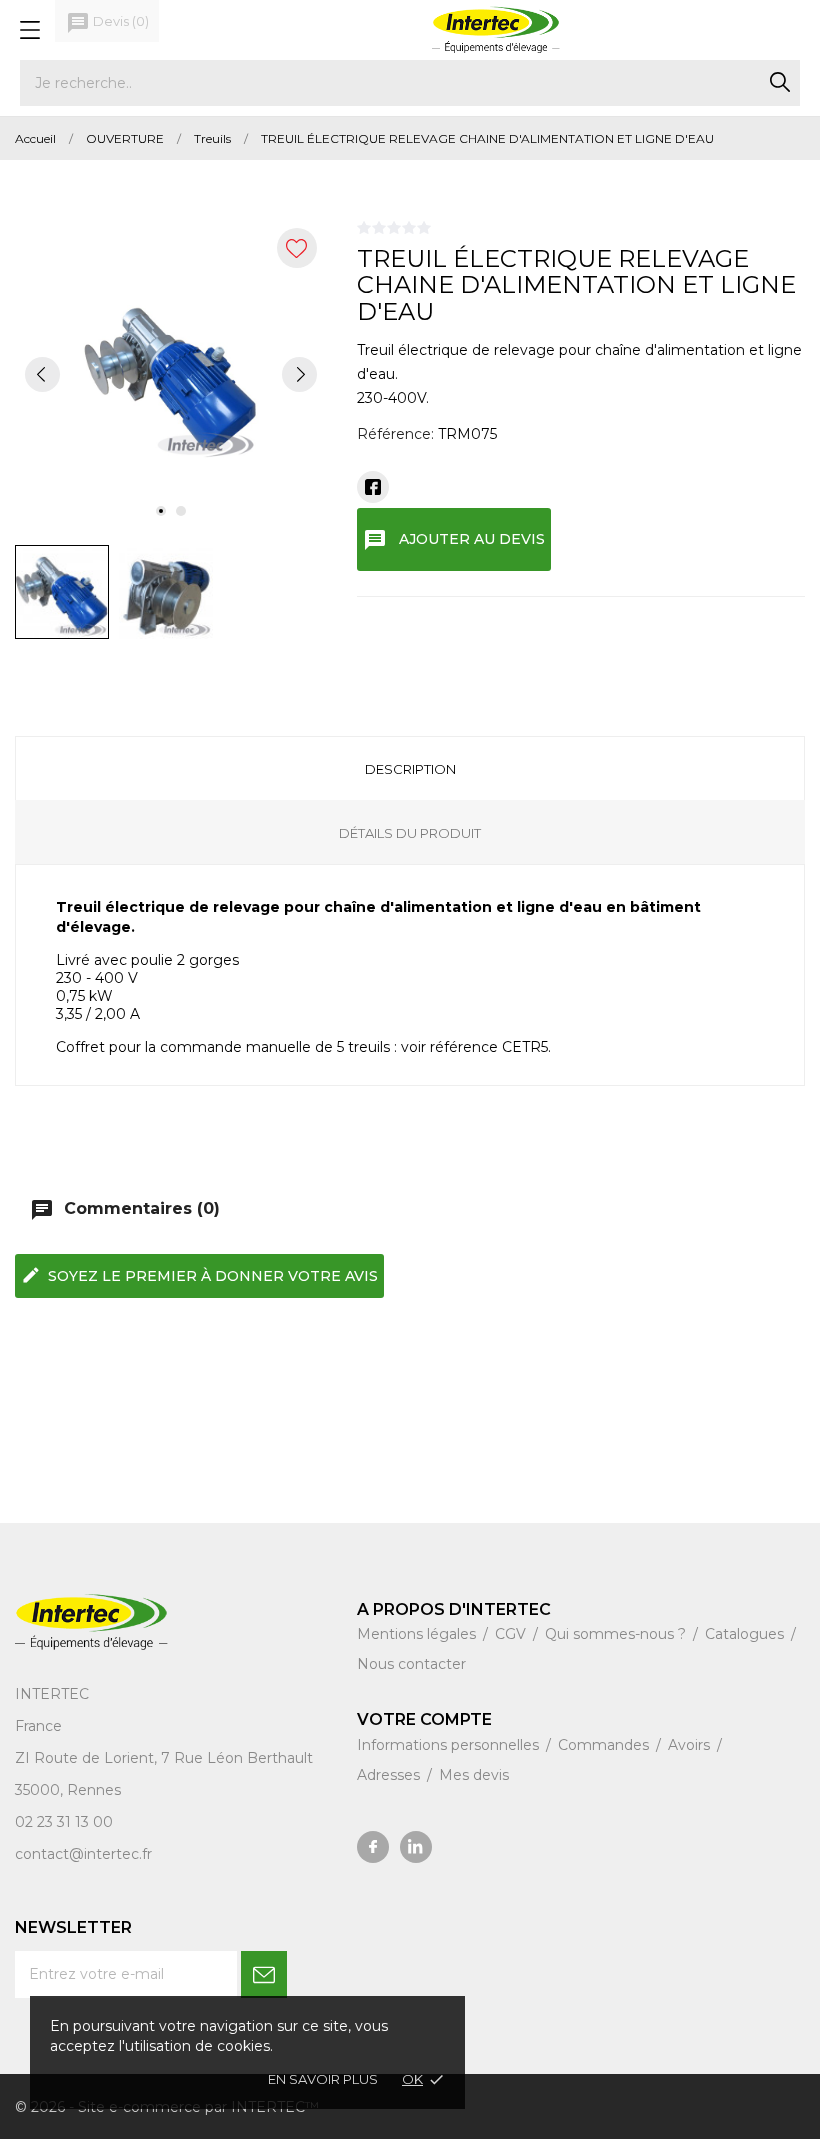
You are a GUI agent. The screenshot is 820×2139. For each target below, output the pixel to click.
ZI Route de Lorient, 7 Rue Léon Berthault (164, 1758)
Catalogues (746, 1634)
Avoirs (691, 1745)
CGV (512, 1634)
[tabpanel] (171, 374)
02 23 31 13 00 (64, 1822)
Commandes (605, 1745)
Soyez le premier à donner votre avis (199, 1275)
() (107, 23)
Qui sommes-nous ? (617, 1634)
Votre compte (424, 1719)
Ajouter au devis (454, 540)
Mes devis (474, 1775)
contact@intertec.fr (83, 1854)
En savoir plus (323, 2079)
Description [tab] (410, 769)
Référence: (395, 434)
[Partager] (373, 487)
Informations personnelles (450, 1745)
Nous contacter (411, 1664)
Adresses (390, 1775)
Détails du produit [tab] (410, 833)
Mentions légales (418, 1634)
